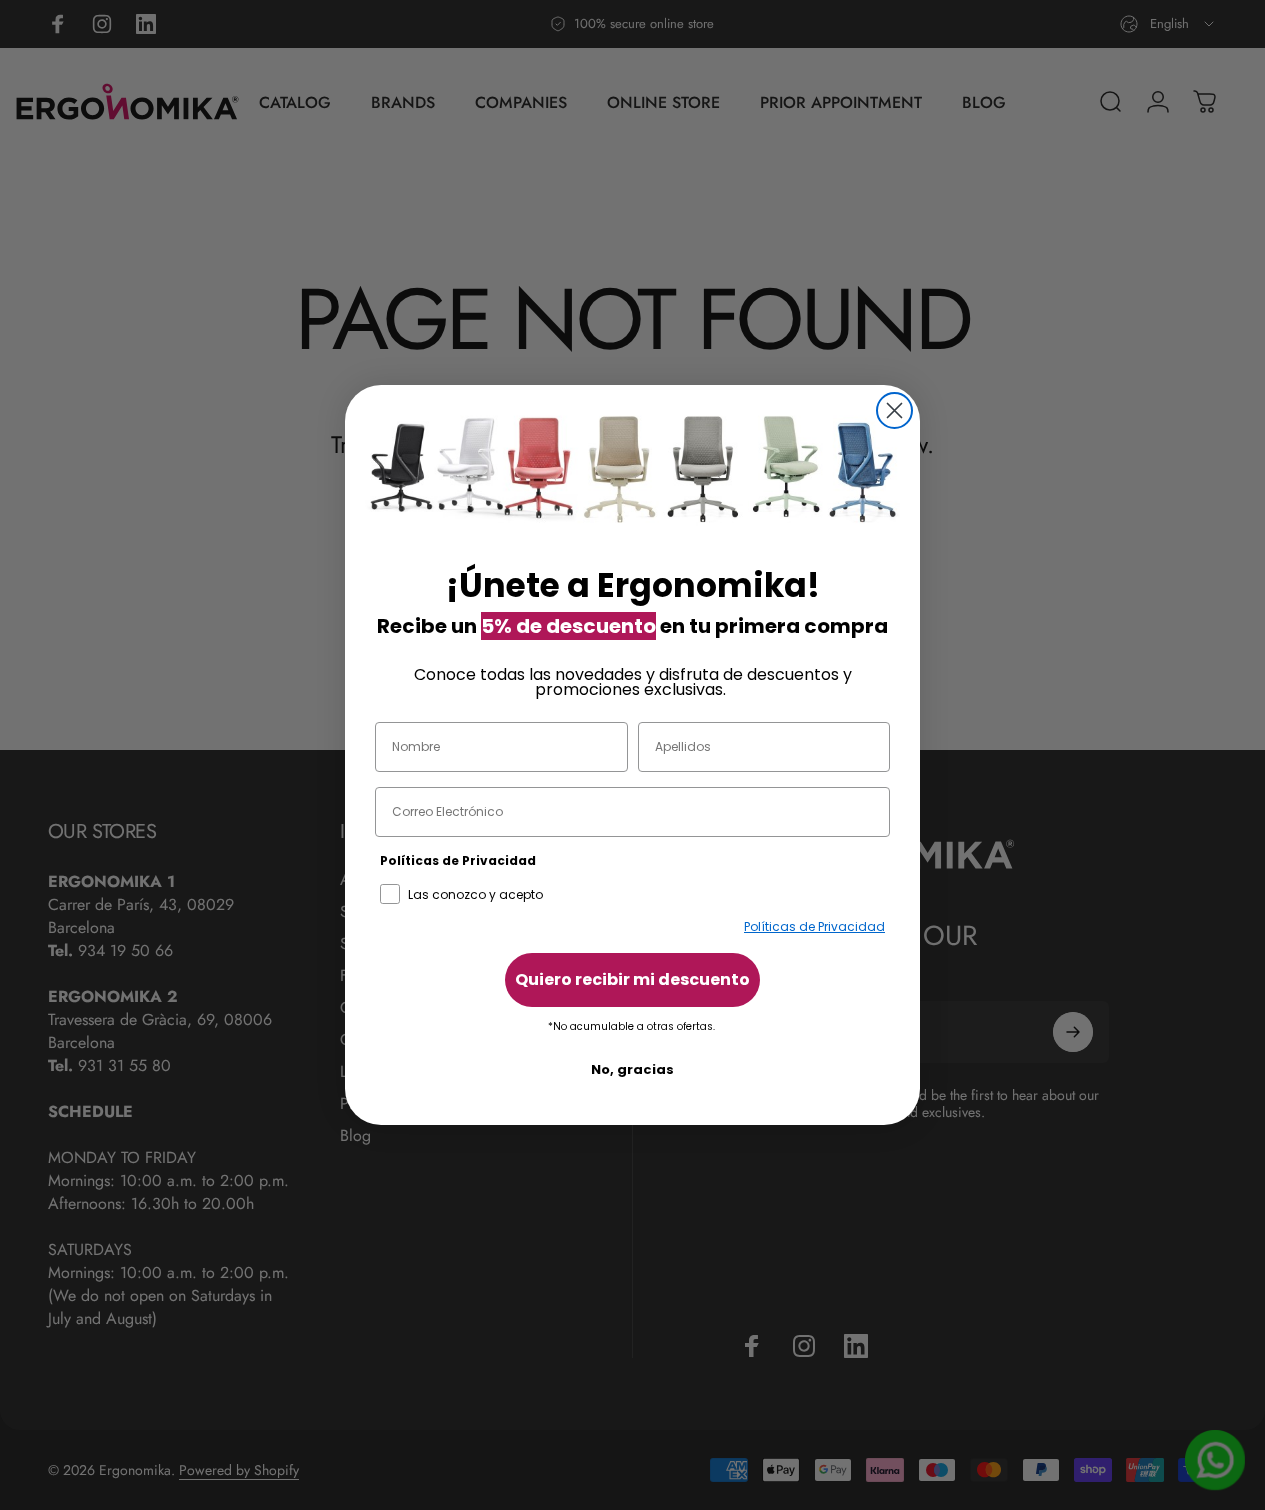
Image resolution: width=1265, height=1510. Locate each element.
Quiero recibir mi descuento (632, 979)
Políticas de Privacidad (814, 926)
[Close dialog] (894, 410)
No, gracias (632, 1069)
